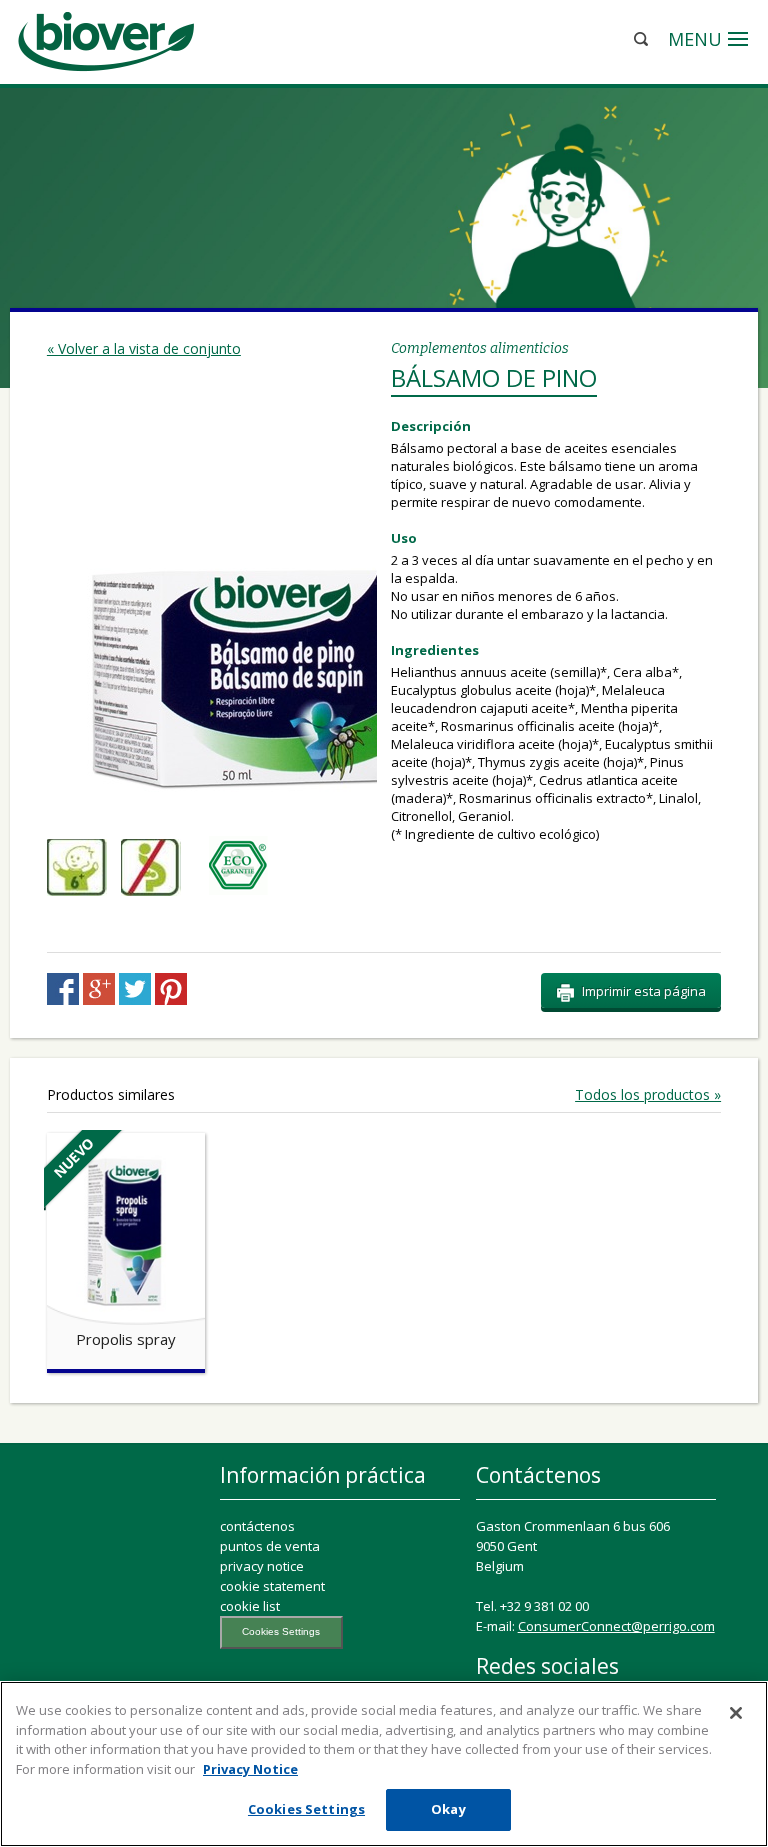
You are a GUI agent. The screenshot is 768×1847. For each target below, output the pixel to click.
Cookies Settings (281, 1631)
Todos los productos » (648, 1095)
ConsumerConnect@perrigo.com (616, 1626)
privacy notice (262, 1566)
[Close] (736, 1713)
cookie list (250, 1606)
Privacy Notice (250, 1769)
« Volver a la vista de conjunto (144, 348)
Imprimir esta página (644, 991)
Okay (448, 1809)
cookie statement (272, 1586)
